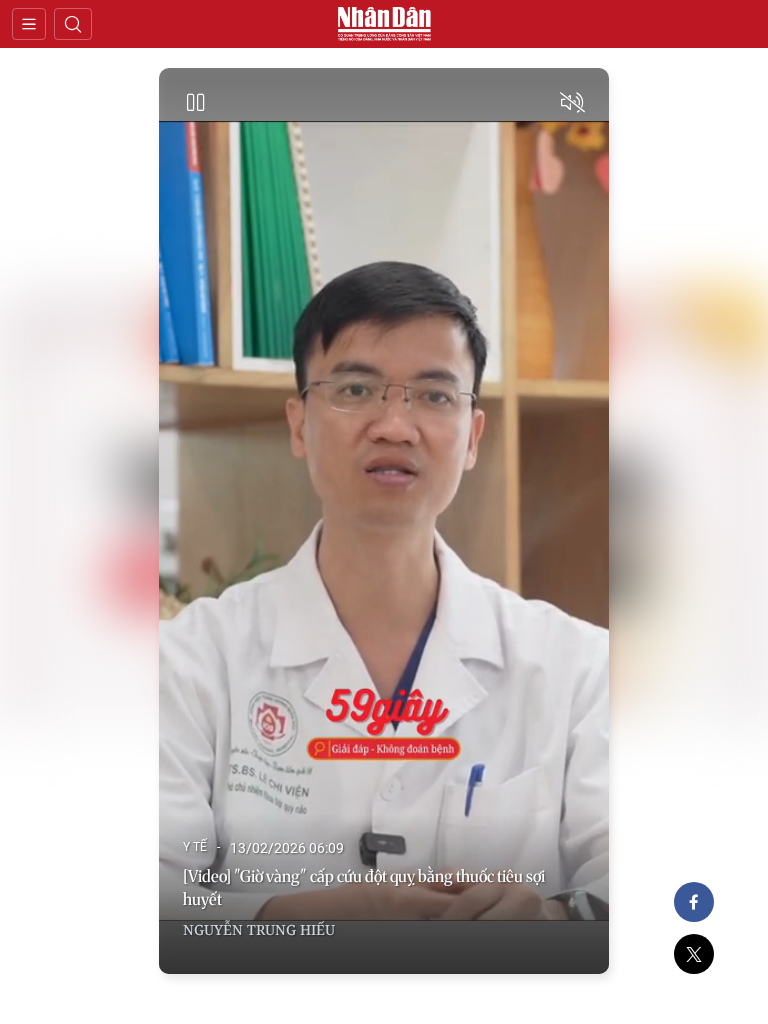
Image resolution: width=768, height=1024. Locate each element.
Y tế (195, 847)
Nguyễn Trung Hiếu (259, 929)
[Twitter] (694, 954)
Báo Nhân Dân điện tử (384, 24)
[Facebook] (694, 902)
